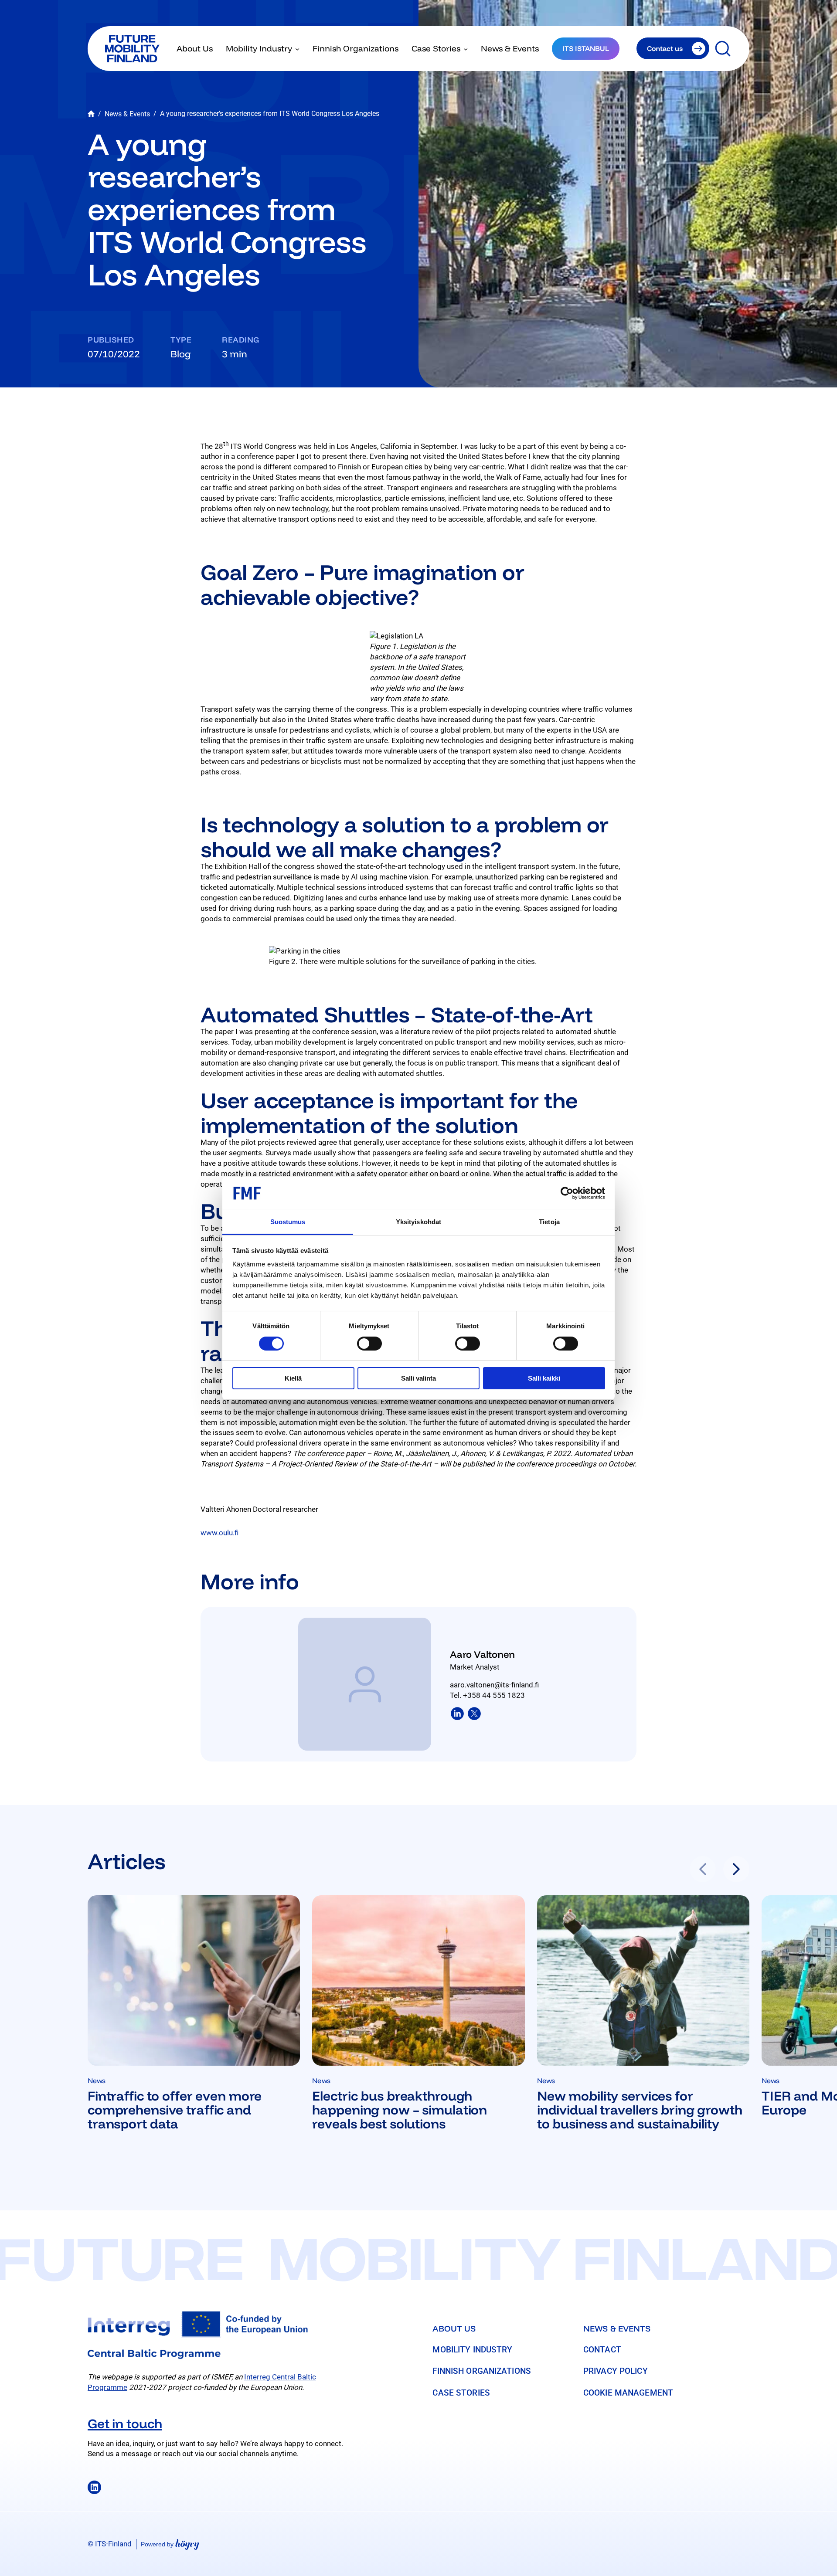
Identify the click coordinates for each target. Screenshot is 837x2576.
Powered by (170, 2544)
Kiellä (293, 1378)
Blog (181, 354)
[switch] (369, 1344)
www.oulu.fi (219, 1533)
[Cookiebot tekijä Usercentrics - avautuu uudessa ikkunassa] (567, 1193)
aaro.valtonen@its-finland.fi (494, 1685)
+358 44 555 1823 (494, 1695)
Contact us (665, 48)
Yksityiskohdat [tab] (418, 1222)
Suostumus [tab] (288, 1222)
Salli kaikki (544, 1378)
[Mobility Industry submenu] (297, 48)
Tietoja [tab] (549, 1222)
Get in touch (125, 2423)
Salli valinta (418, 1378)
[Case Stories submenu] (466, 48)
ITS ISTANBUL (586, 48)
